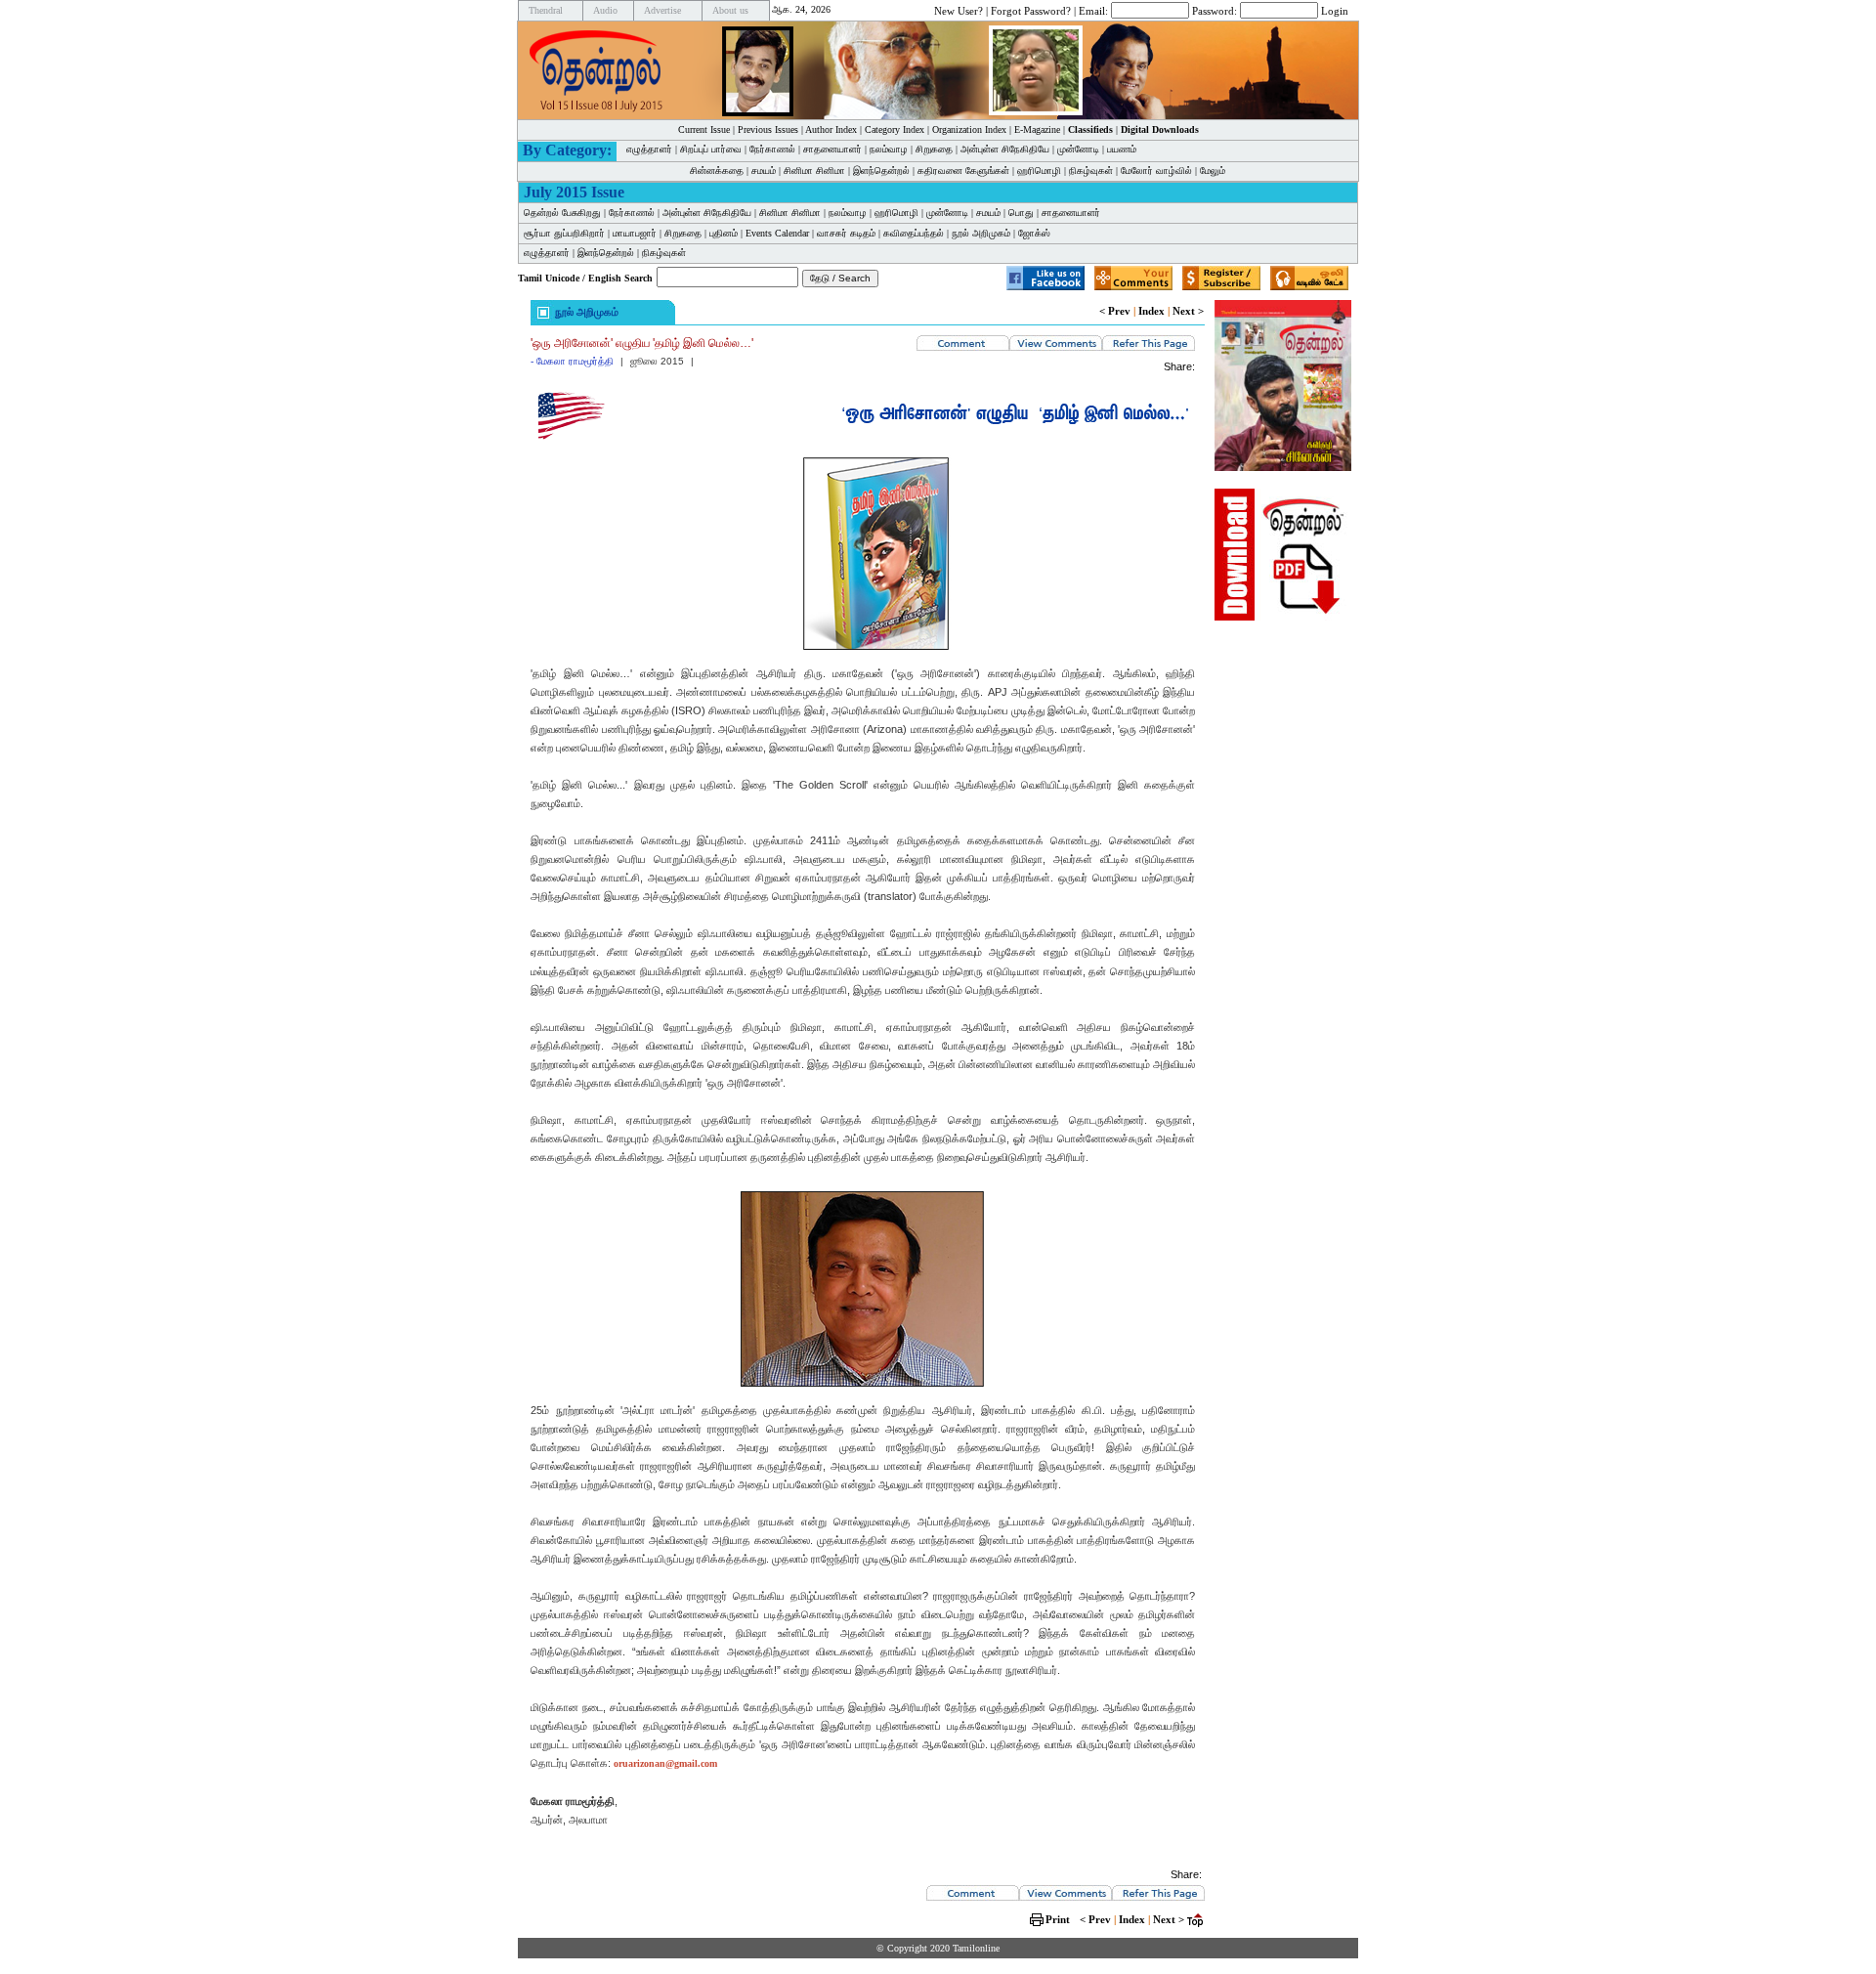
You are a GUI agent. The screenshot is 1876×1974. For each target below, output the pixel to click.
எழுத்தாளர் (649, 149)
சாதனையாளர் (832, 149)
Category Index (895, 129)
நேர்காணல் (772, 149)
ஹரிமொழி (1039, 171)
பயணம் (1122, 149)
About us (730, 10)
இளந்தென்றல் (881, 171)
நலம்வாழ (889, 149)
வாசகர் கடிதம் (846, 233)
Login (1335, 10)
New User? (959, 10)
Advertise (662, 10)
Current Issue (704, 129)
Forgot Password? (1031, 10)
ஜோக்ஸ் (1034, 233)
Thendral (546, 10)
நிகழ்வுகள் (1091, 171)
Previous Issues (768, 129)
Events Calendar (777, 233)
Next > (1188, 311)
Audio (605, 10)
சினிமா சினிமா (814, 171)
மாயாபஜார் (635, 233)
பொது (1021, 213)
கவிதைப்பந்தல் (914, 233)
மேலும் (1213, 171)
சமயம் (764, 171)
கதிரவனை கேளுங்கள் (963, 171)
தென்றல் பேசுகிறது (562, 213)
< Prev (1115, 311)
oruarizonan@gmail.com (665, 1763)
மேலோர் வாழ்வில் (1156, 171)
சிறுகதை (934, 149)
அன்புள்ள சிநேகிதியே (1005, 149)
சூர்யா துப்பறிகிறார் (564, 233)
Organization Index (969, 129)
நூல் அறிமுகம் (981, 233)
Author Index (831, 129)
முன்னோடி (1078, 149)
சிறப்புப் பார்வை (711, 149)
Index (1151, 311)
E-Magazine (1037, 129)
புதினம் (724, 233)
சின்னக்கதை (717, 171)
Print (1058, 1919)
